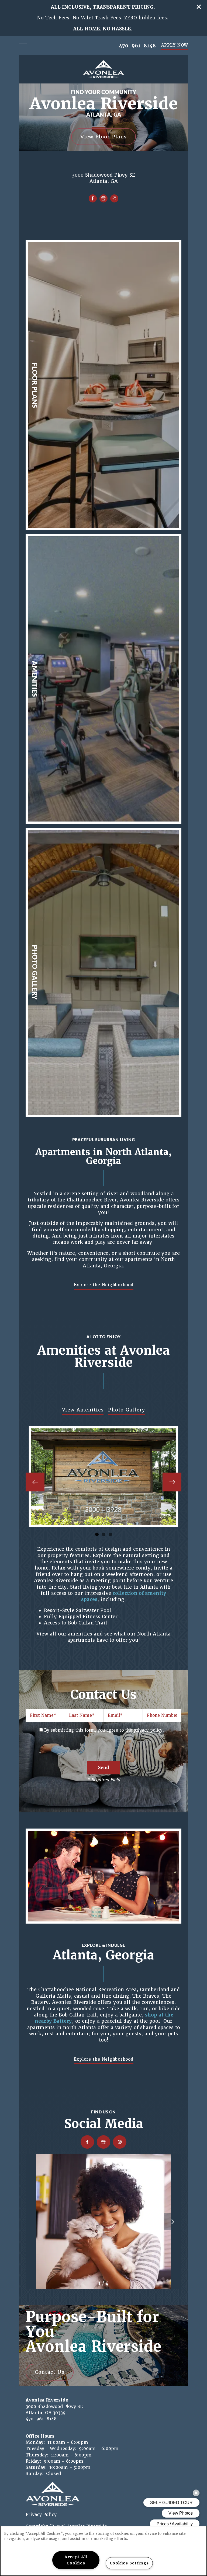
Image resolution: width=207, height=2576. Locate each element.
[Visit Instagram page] (114, 198)
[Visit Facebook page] (93, 198)
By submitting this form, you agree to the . (104, 1730)
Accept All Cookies (76, 2560)
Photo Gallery (127, 1410)
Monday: (35, 2442)
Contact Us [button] (50, 2372)
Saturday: (36, 2467)
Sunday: (35, 2474)
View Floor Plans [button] (103, 136)
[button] (199, 7)
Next (172, 1482)
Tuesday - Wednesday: (51, 2449)
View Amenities (83, 1410)
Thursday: (37, 2455)
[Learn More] (103, 385)
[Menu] (23, 46)
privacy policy (148, 1730)
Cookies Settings (129, 2563)
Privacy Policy (41, 2514)
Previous (35, 1482)
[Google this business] (103, 198)
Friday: (33, 2461)
